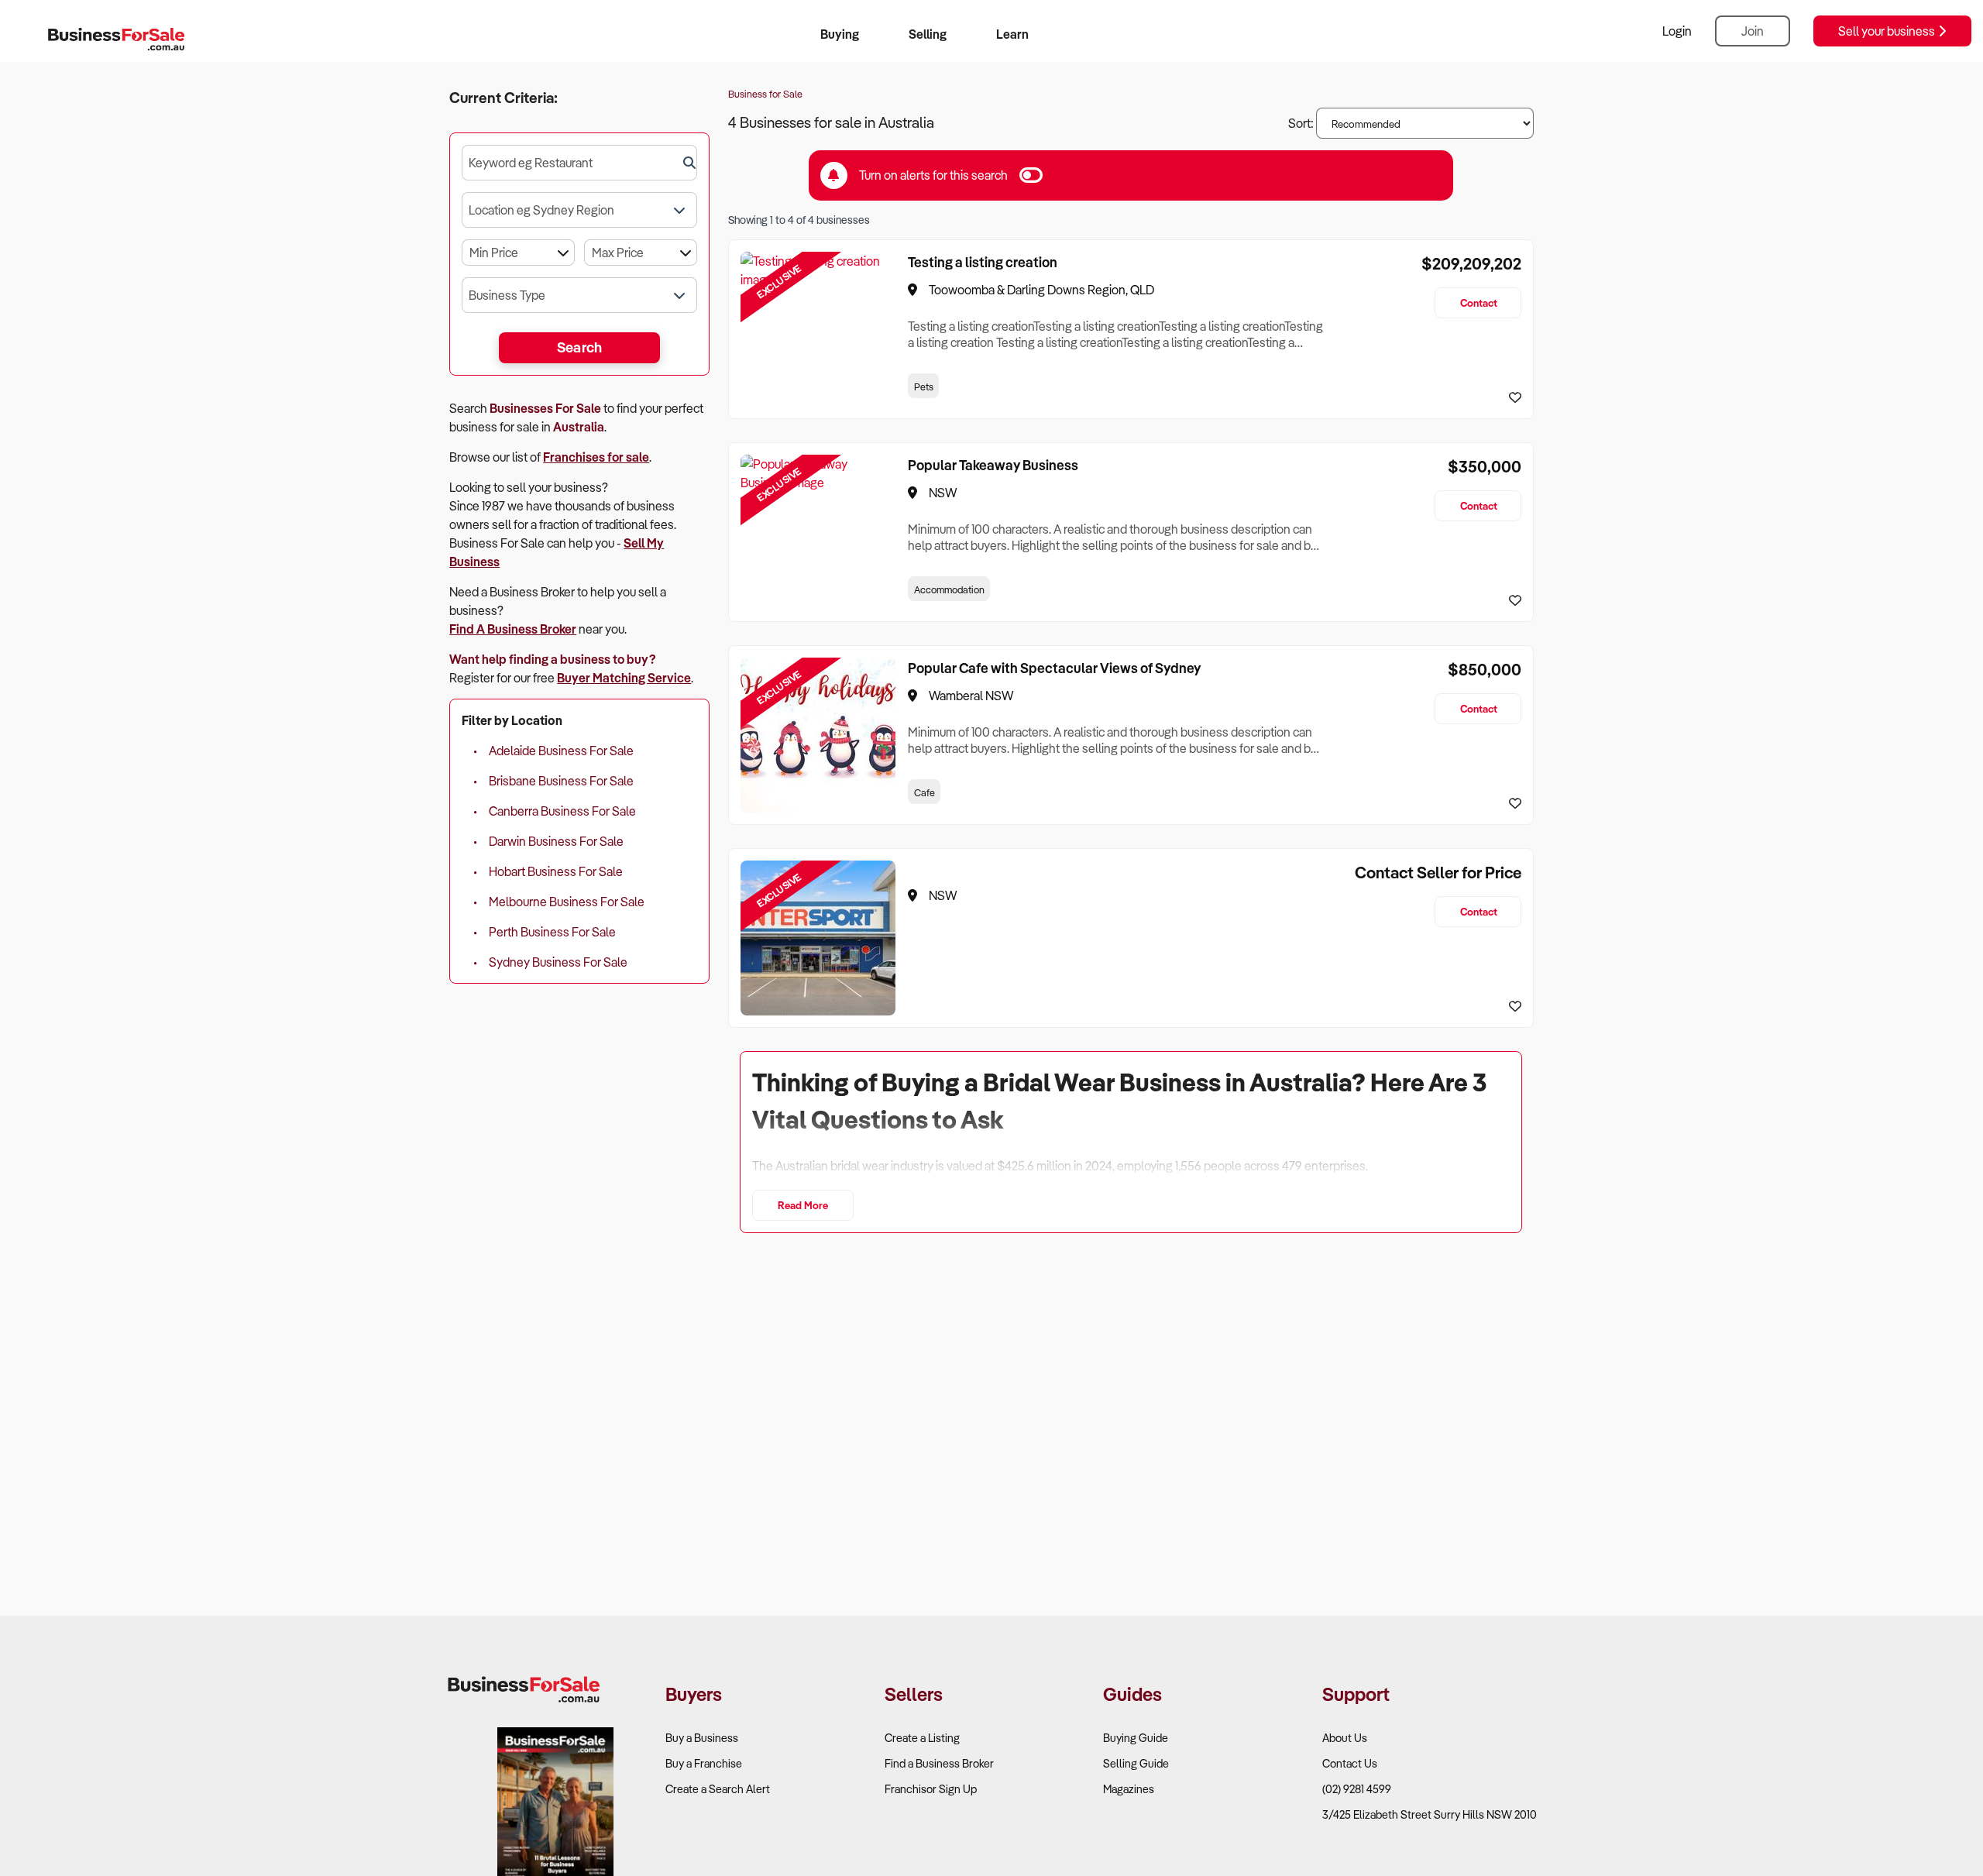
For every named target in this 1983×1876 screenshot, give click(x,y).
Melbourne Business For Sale (567, 902)
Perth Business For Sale (552, 932)
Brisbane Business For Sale (561, 781)
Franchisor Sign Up (931, 1789)
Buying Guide (1136, 1738)
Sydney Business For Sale (558, 962)
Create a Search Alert (718, 1789)
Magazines (1129, 1789)
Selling (928, 34)
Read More (803, 1205)
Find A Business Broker (513, 629)
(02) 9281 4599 (1357, 1789)
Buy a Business (702, 1738)
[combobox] (579, 163)
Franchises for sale (596, 457)
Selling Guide (1136, 1763)
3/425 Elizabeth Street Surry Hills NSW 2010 (1430, 1814)
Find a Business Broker (939, 1763)
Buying (840, 34)
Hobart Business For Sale (556, 871)
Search (580, 347)
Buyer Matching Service (624, 678)
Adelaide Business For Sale (561, 751)
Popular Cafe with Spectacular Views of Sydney (1054, 668)
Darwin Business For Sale (556, 841)
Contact (1479, 302)
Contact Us (1350, 1763)
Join (1753, 31)
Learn (1012, 34)
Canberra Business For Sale (562, 811)
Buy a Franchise (704, 1763)
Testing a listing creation (983, 262)
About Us (1345, 1738)
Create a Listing (922, 1738)
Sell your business (1888, 31)
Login (1677, 31)
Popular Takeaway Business (993, 465)
